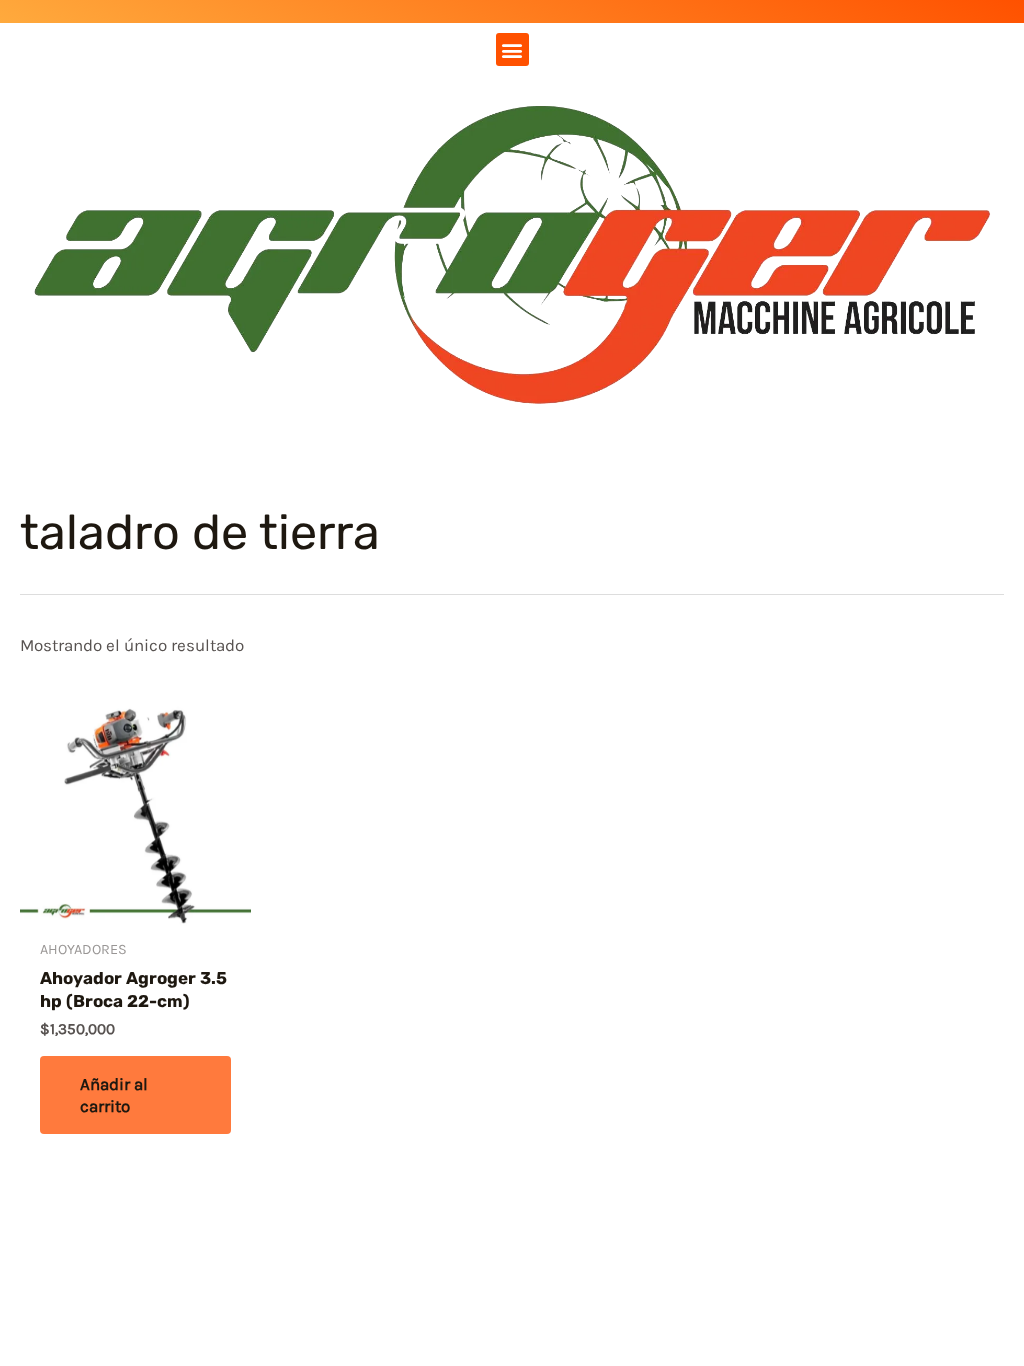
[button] (512, 49)
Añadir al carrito (114, 1095)
